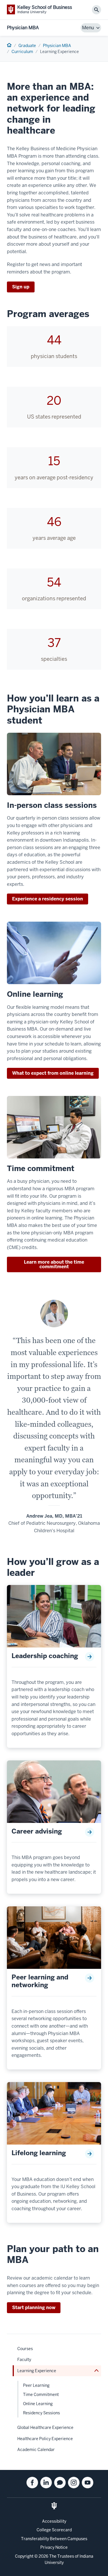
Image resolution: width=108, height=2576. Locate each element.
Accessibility (54, 2521)
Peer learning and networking (40, 1981)
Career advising (37, 1832)
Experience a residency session (48, 899)
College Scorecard (54, 2530)
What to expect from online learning (53, 1073)
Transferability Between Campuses (54, 2539)
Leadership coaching (45, 1656)
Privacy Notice (54, 2547)
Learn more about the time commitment (54, 1264)
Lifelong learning (39, 2153)
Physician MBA (23, 28)
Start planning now (34, 2308)
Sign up (21, 287)
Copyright (24, 2556)
